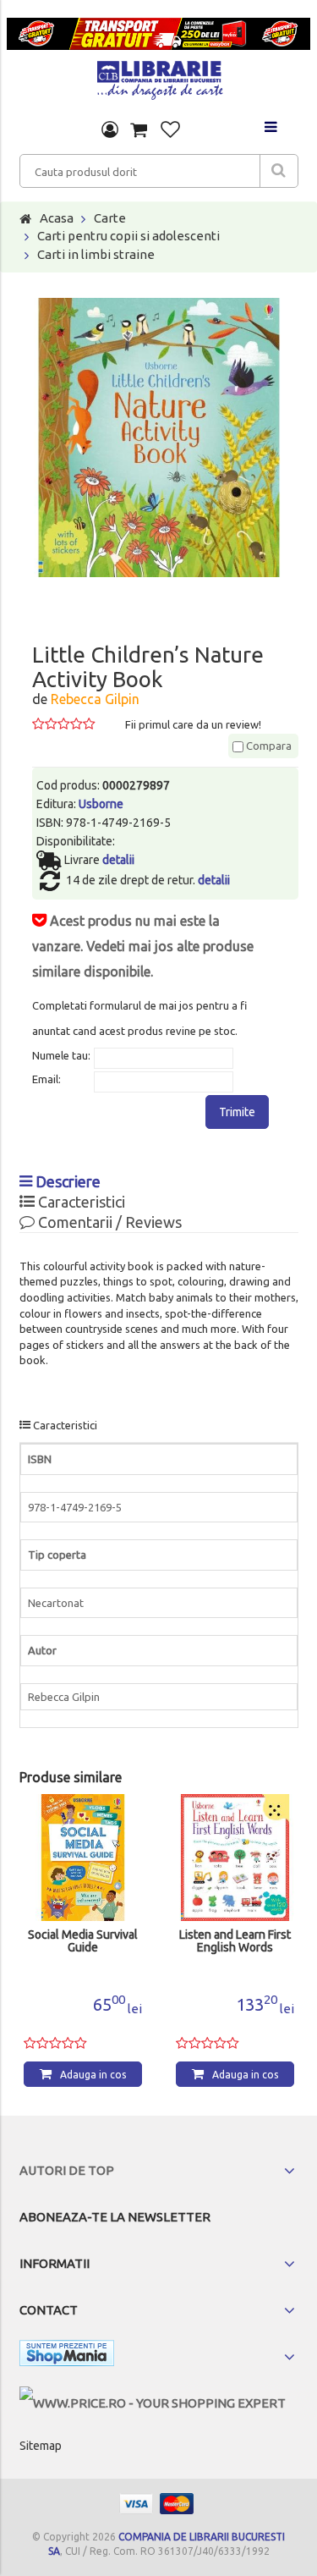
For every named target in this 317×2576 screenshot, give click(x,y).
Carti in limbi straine (96, 254)
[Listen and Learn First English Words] (235, 1858)
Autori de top (67, 2170)
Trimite (237, 1112)
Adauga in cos (93, 2075)
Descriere (66, 1181)
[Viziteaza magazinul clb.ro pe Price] (153, 2403)
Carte (110, 218)
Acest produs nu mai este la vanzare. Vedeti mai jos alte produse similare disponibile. (143, 946)
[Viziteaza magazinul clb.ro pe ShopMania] (67, 2356)
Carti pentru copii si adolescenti (128, 236)
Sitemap (41, 2446)
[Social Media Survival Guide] (83, 1858)
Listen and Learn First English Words (235, 1941)
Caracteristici (80, 1202)
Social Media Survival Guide (83, 1941)
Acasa (57, 218)
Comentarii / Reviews (108, 1222)
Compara (268, 746)
